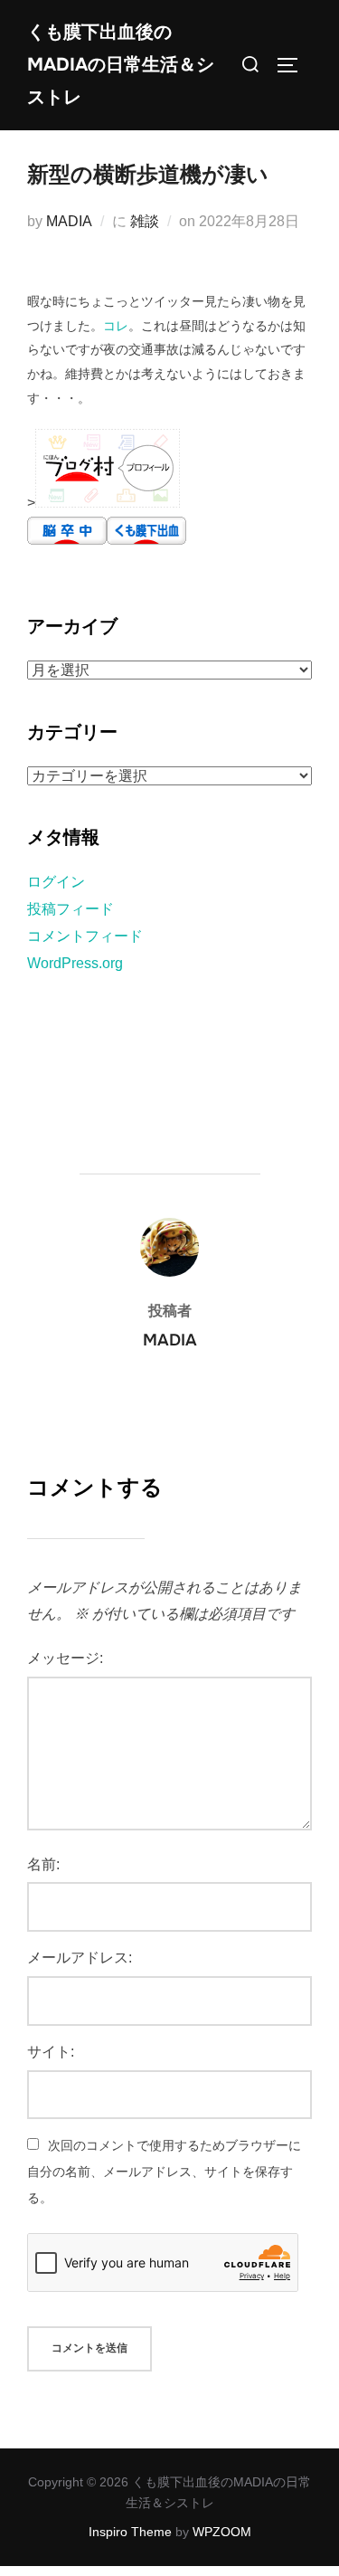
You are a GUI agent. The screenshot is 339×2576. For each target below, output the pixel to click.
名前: (43, 1864)
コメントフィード (85, 936)
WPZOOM (222, 2532)
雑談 (145, 221)
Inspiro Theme (130, 2532)
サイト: (51, 2052)
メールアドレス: (80, 1958)
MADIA (69, 221)
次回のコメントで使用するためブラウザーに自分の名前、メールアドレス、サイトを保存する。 (164, 2172)
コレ (116, 326)
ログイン (56, 882)
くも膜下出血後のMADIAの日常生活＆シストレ (121, 65)
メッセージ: (65, 1658)
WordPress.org (75, 963)
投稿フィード (71, 909)
